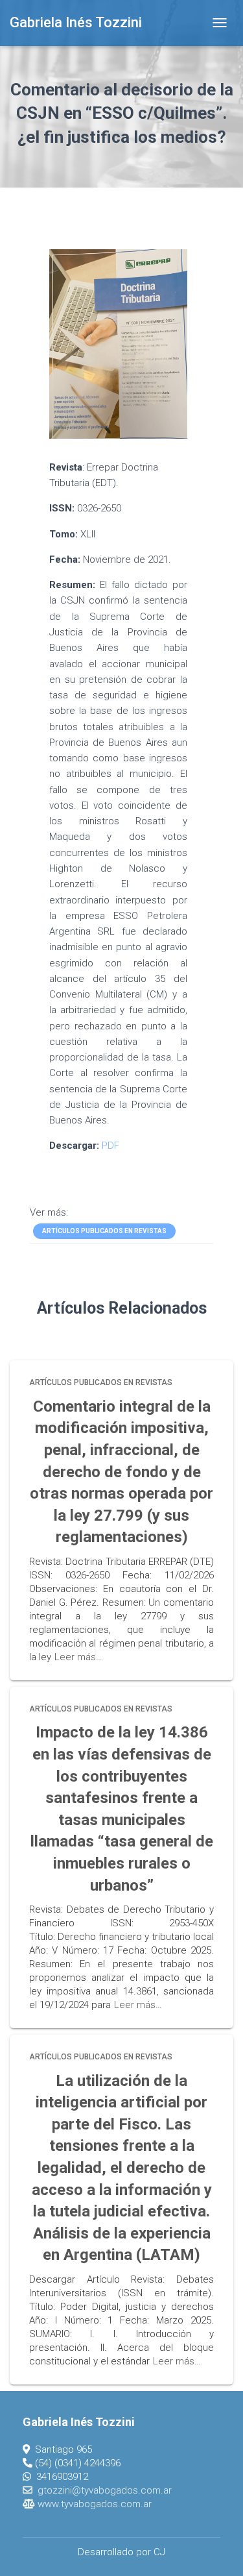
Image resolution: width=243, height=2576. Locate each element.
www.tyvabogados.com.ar (95, 2504)
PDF (110, 1146)
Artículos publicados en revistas (104, 1231)
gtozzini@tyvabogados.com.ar (105, 2490)
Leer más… (78, 1657)
